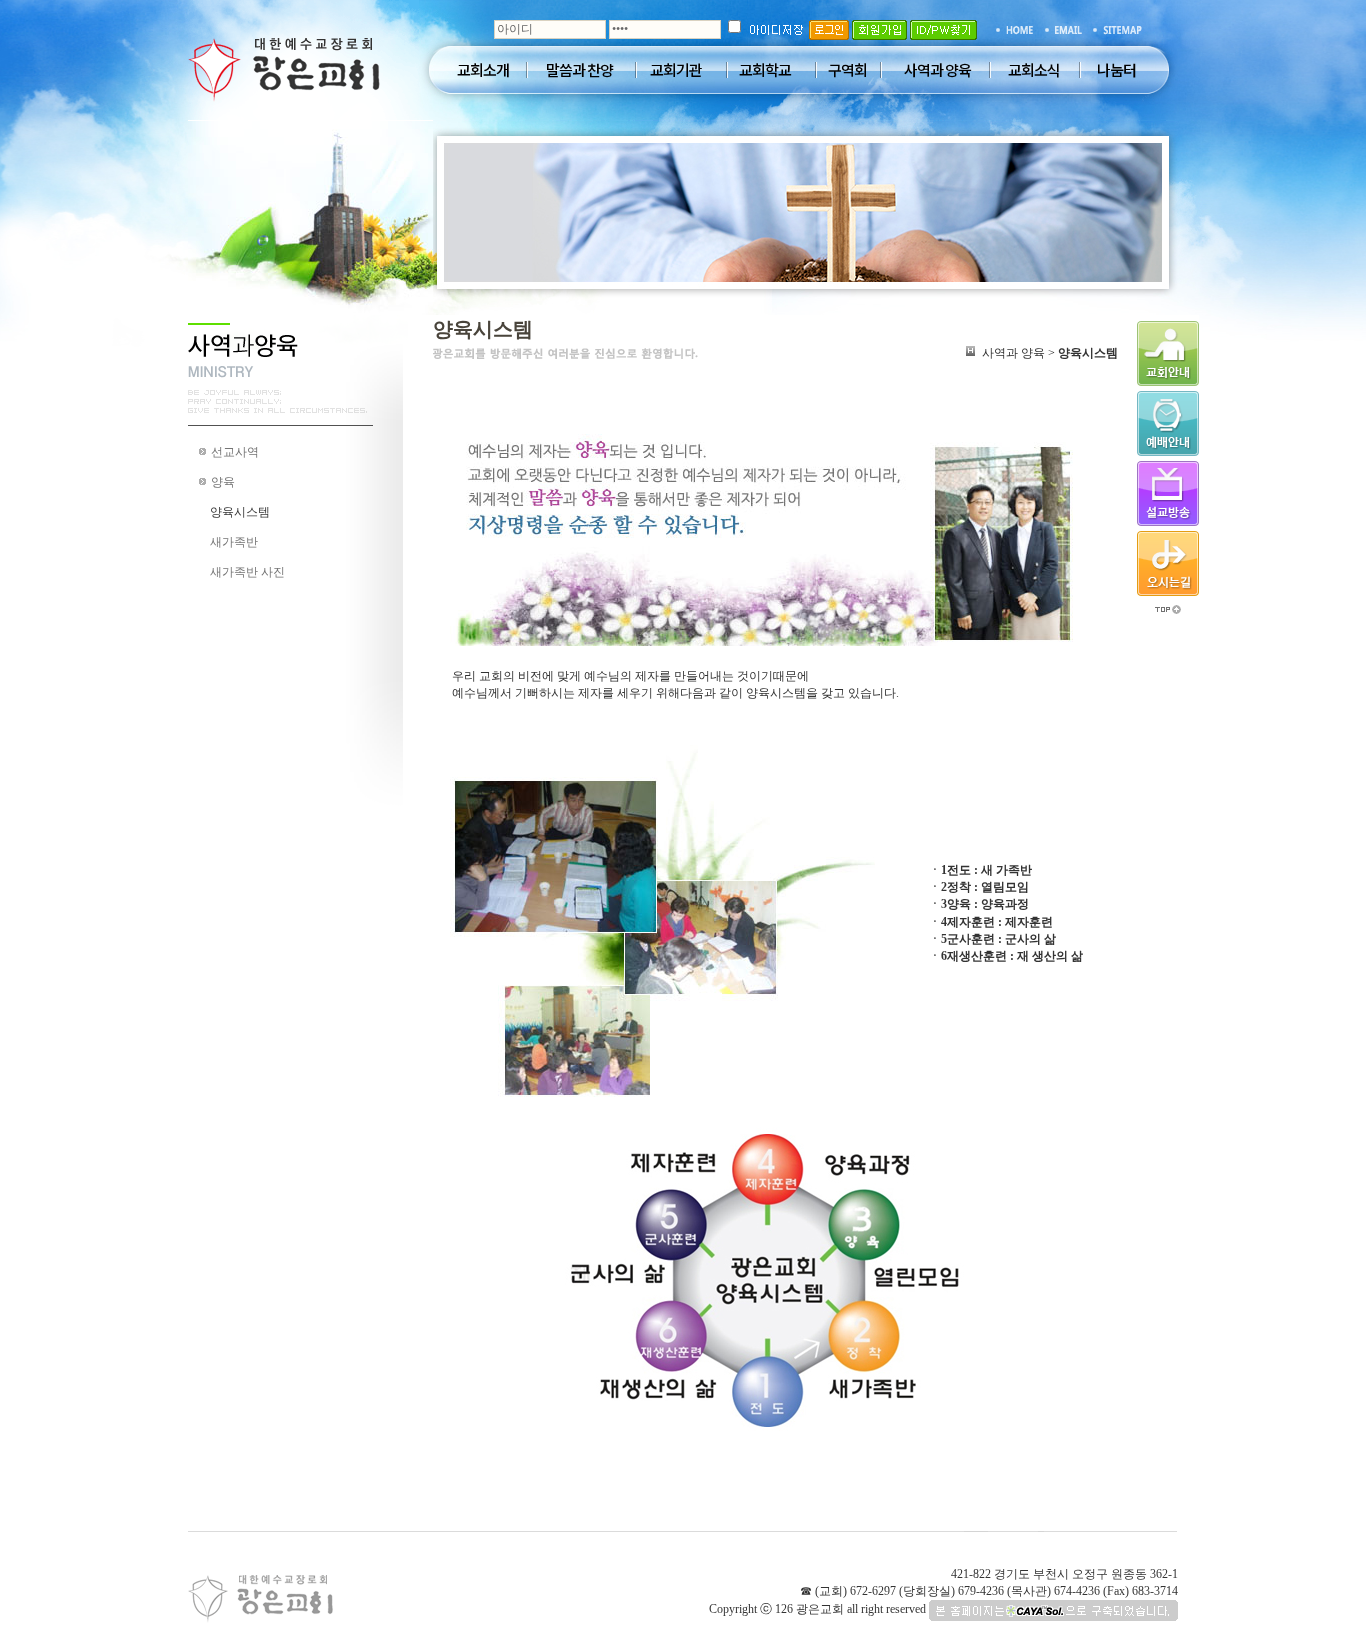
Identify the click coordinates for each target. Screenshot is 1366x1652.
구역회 (847, 70)
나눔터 (1116, 70)
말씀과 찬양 (579, 70)
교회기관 (676, 70)
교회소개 (483, 70)
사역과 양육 (937, 70)
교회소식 (1034, 70)
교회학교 (765, 70)
